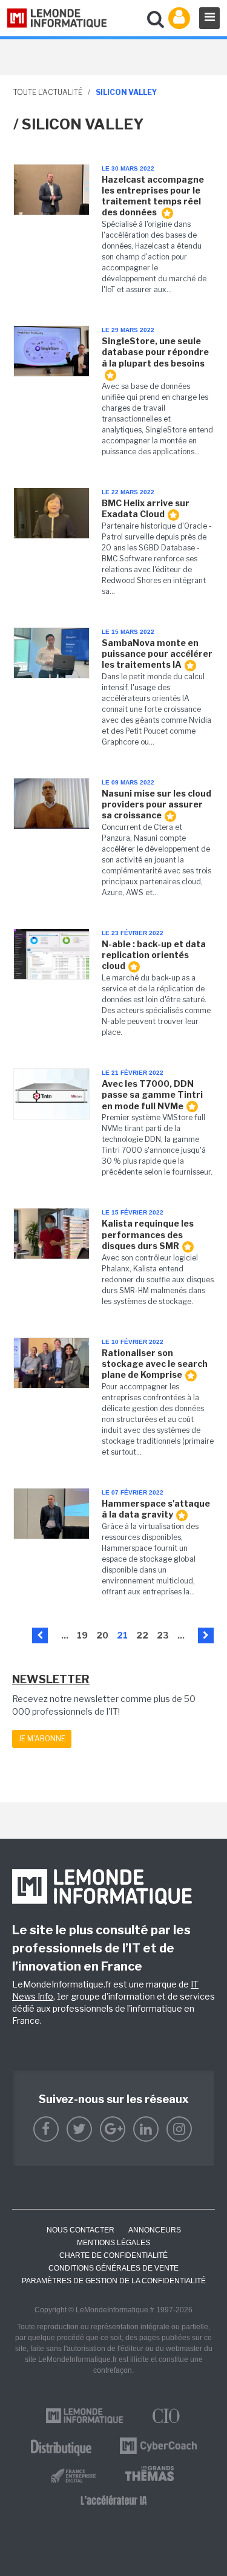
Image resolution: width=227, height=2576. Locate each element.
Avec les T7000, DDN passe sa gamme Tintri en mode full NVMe (152, 1094)
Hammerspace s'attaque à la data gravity (156, 1509)
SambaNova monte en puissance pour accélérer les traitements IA (157, 654)
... (65, 1635)
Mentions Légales (113, 2243)
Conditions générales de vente (113, 2268)
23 (163, 1635)
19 (82, 1635)
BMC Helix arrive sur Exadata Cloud (146, 508)
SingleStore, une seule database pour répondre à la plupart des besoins (155, 352)
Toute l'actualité (48, 92)
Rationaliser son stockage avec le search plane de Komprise (155, 1364)
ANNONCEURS (155, 2230)
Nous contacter (81, 2230)
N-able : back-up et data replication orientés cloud (154, 955)
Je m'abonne (42, 1739)
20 (102, 1635)
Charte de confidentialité (113, 2255)
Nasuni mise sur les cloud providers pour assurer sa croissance (156, 804)
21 (122, 1635)
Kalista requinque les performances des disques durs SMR (148, 1234)
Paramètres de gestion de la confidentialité (114, 2281)
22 (142, 1635)
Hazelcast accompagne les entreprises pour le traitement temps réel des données (153, 196)
